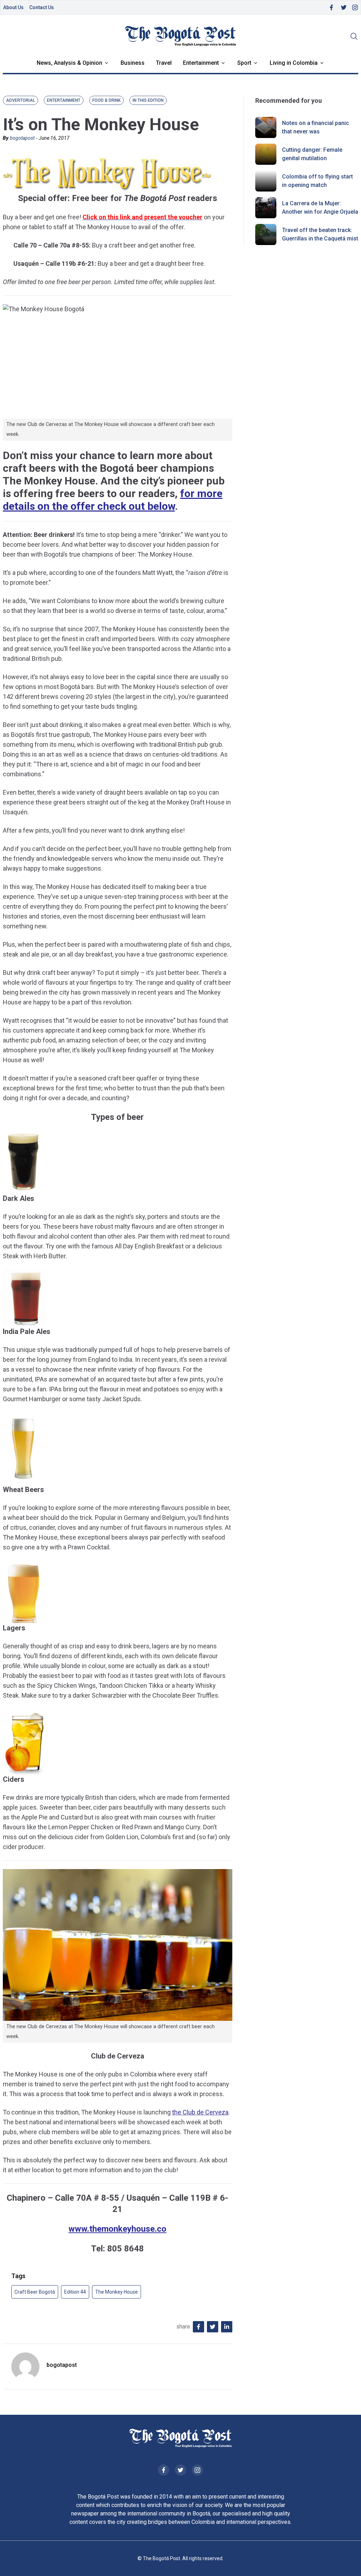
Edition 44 (75, 2292)
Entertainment (201, 63)
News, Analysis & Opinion (69, 63)
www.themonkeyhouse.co (117, 2229)
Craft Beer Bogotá (35, 2292)
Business (133, 63)
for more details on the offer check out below (113, 500)
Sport (244, 63)
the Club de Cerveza (200, 2112)
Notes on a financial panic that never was (316, 127)
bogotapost (22, 138)
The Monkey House (117, 2292)
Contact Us (42, 7)
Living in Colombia (294, 63)
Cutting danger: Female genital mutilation (312, 154)
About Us (13, 7)
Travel (164, 63)
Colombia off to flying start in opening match (317, 181)
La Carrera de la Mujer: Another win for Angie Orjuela (320, 208)
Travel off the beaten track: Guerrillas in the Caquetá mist (320, 234)
